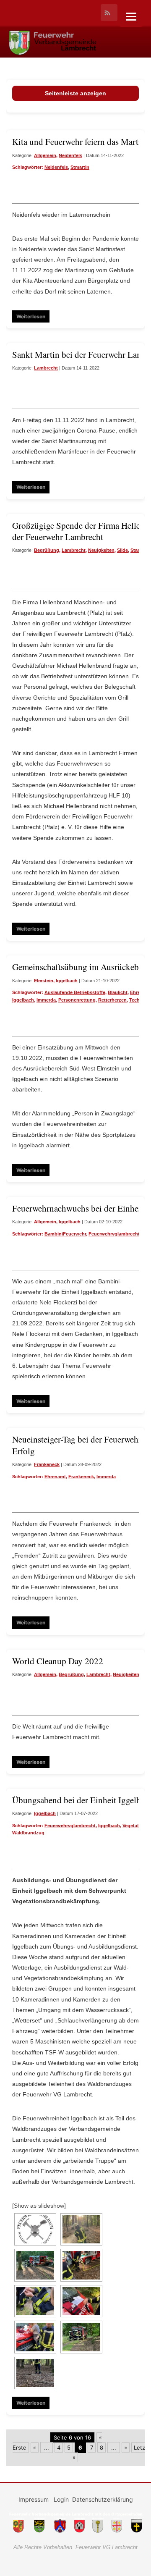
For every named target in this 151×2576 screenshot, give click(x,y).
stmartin (80, 167)
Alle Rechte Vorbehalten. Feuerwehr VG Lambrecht (75, 2547)
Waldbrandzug (28, 1833)
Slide (122, 550)
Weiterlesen (31, 316)
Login (61, 2499)
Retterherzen (112, 1000)
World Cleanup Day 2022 (58, 1661)
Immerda (46, 1000)
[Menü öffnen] (131, 17)
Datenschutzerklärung (103, 2499)
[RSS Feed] (109, 13)
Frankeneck (47, 1464)
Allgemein (45, 155)
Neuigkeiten (101, 550)
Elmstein (44, 981)
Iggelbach (67, 981)
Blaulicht (118, 992)
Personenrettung (77, 1000)
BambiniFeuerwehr (65, 1234)
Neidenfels (70, 155)
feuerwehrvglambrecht (114, 1234)
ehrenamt (55, 1477)
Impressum (34, 2499)
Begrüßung (47, 550)
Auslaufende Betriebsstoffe (75, 992)
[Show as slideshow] (39, 2206)
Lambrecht (46, 368)
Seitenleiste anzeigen (75, 93)
